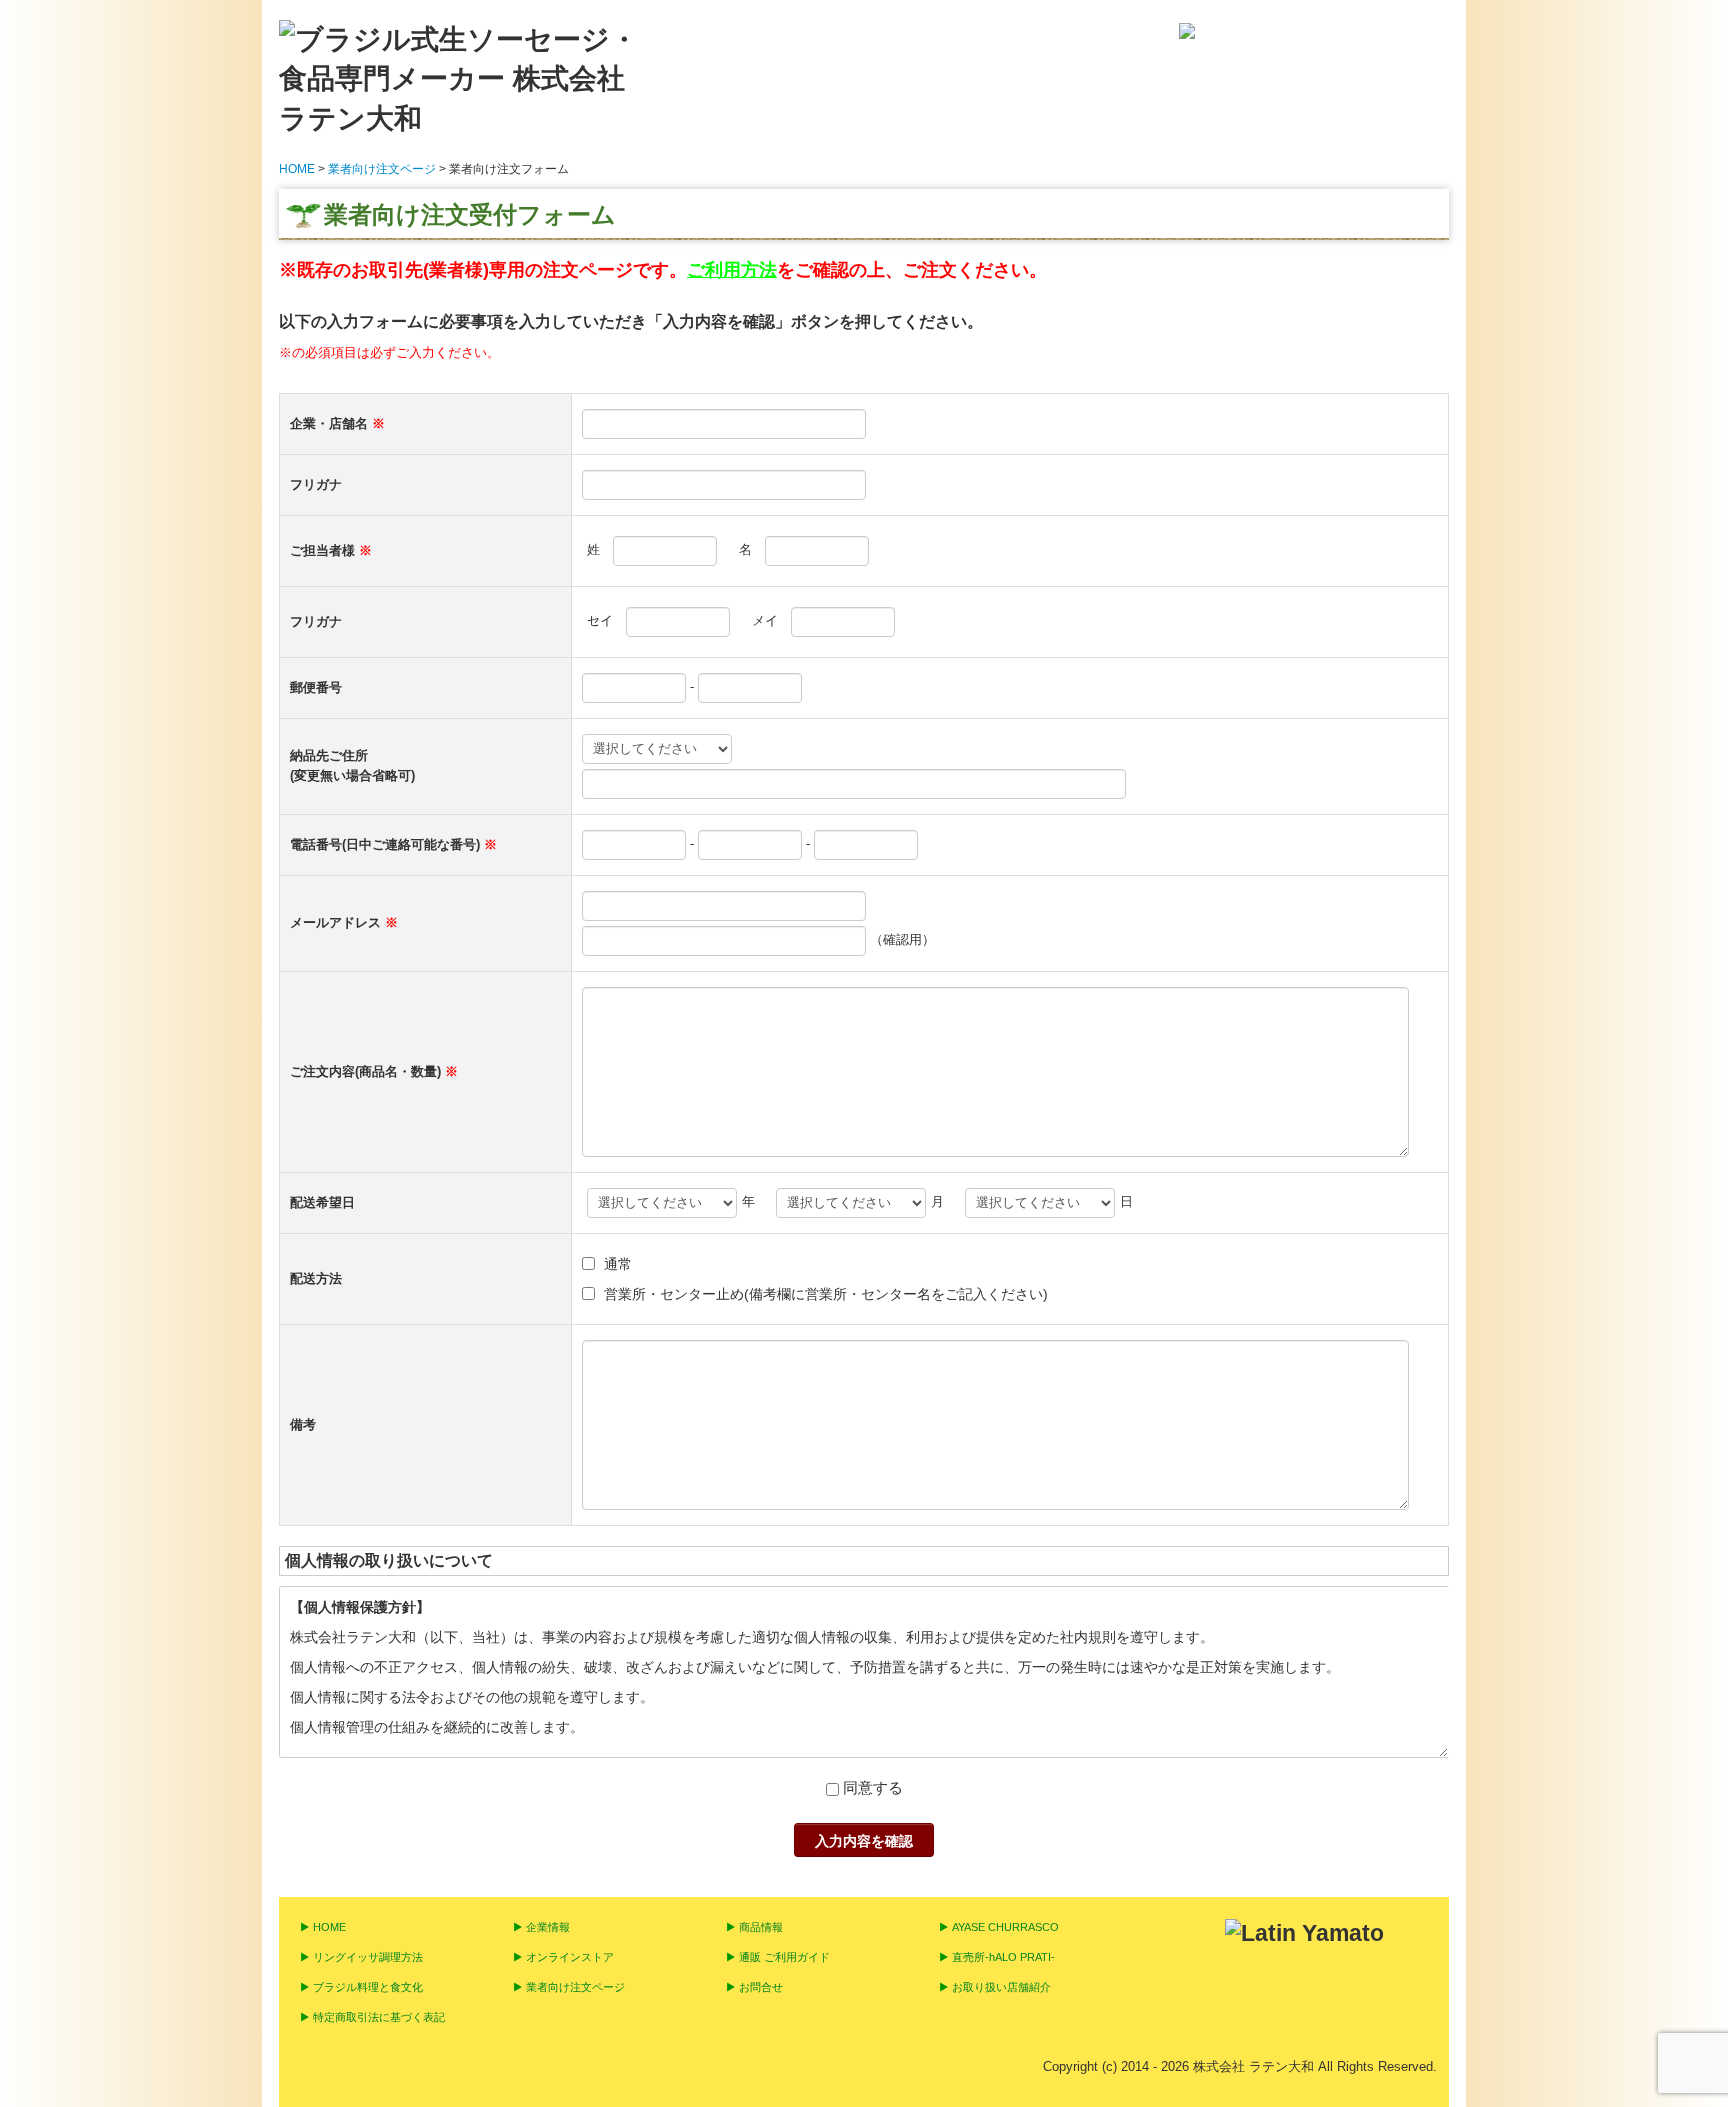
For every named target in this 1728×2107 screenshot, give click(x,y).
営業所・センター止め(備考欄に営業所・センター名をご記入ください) (826, 1294)
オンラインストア (570, 1957)
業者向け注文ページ (575, 1987)
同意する (873, 1787)
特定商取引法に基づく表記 (379, 2017)
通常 (618, 1264)
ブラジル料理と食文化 (368, 1987)
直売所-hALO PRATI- (1003, 1957)
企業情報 (548, 1927)
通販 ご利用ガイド (784, 1957)
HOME (329, 1927)
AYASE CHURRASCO (1005, 1927)
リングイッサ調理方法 (368, 1957)
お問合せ (761, 1987)
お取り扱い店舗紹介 (1001, 1987)
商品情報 (761, 1927)
